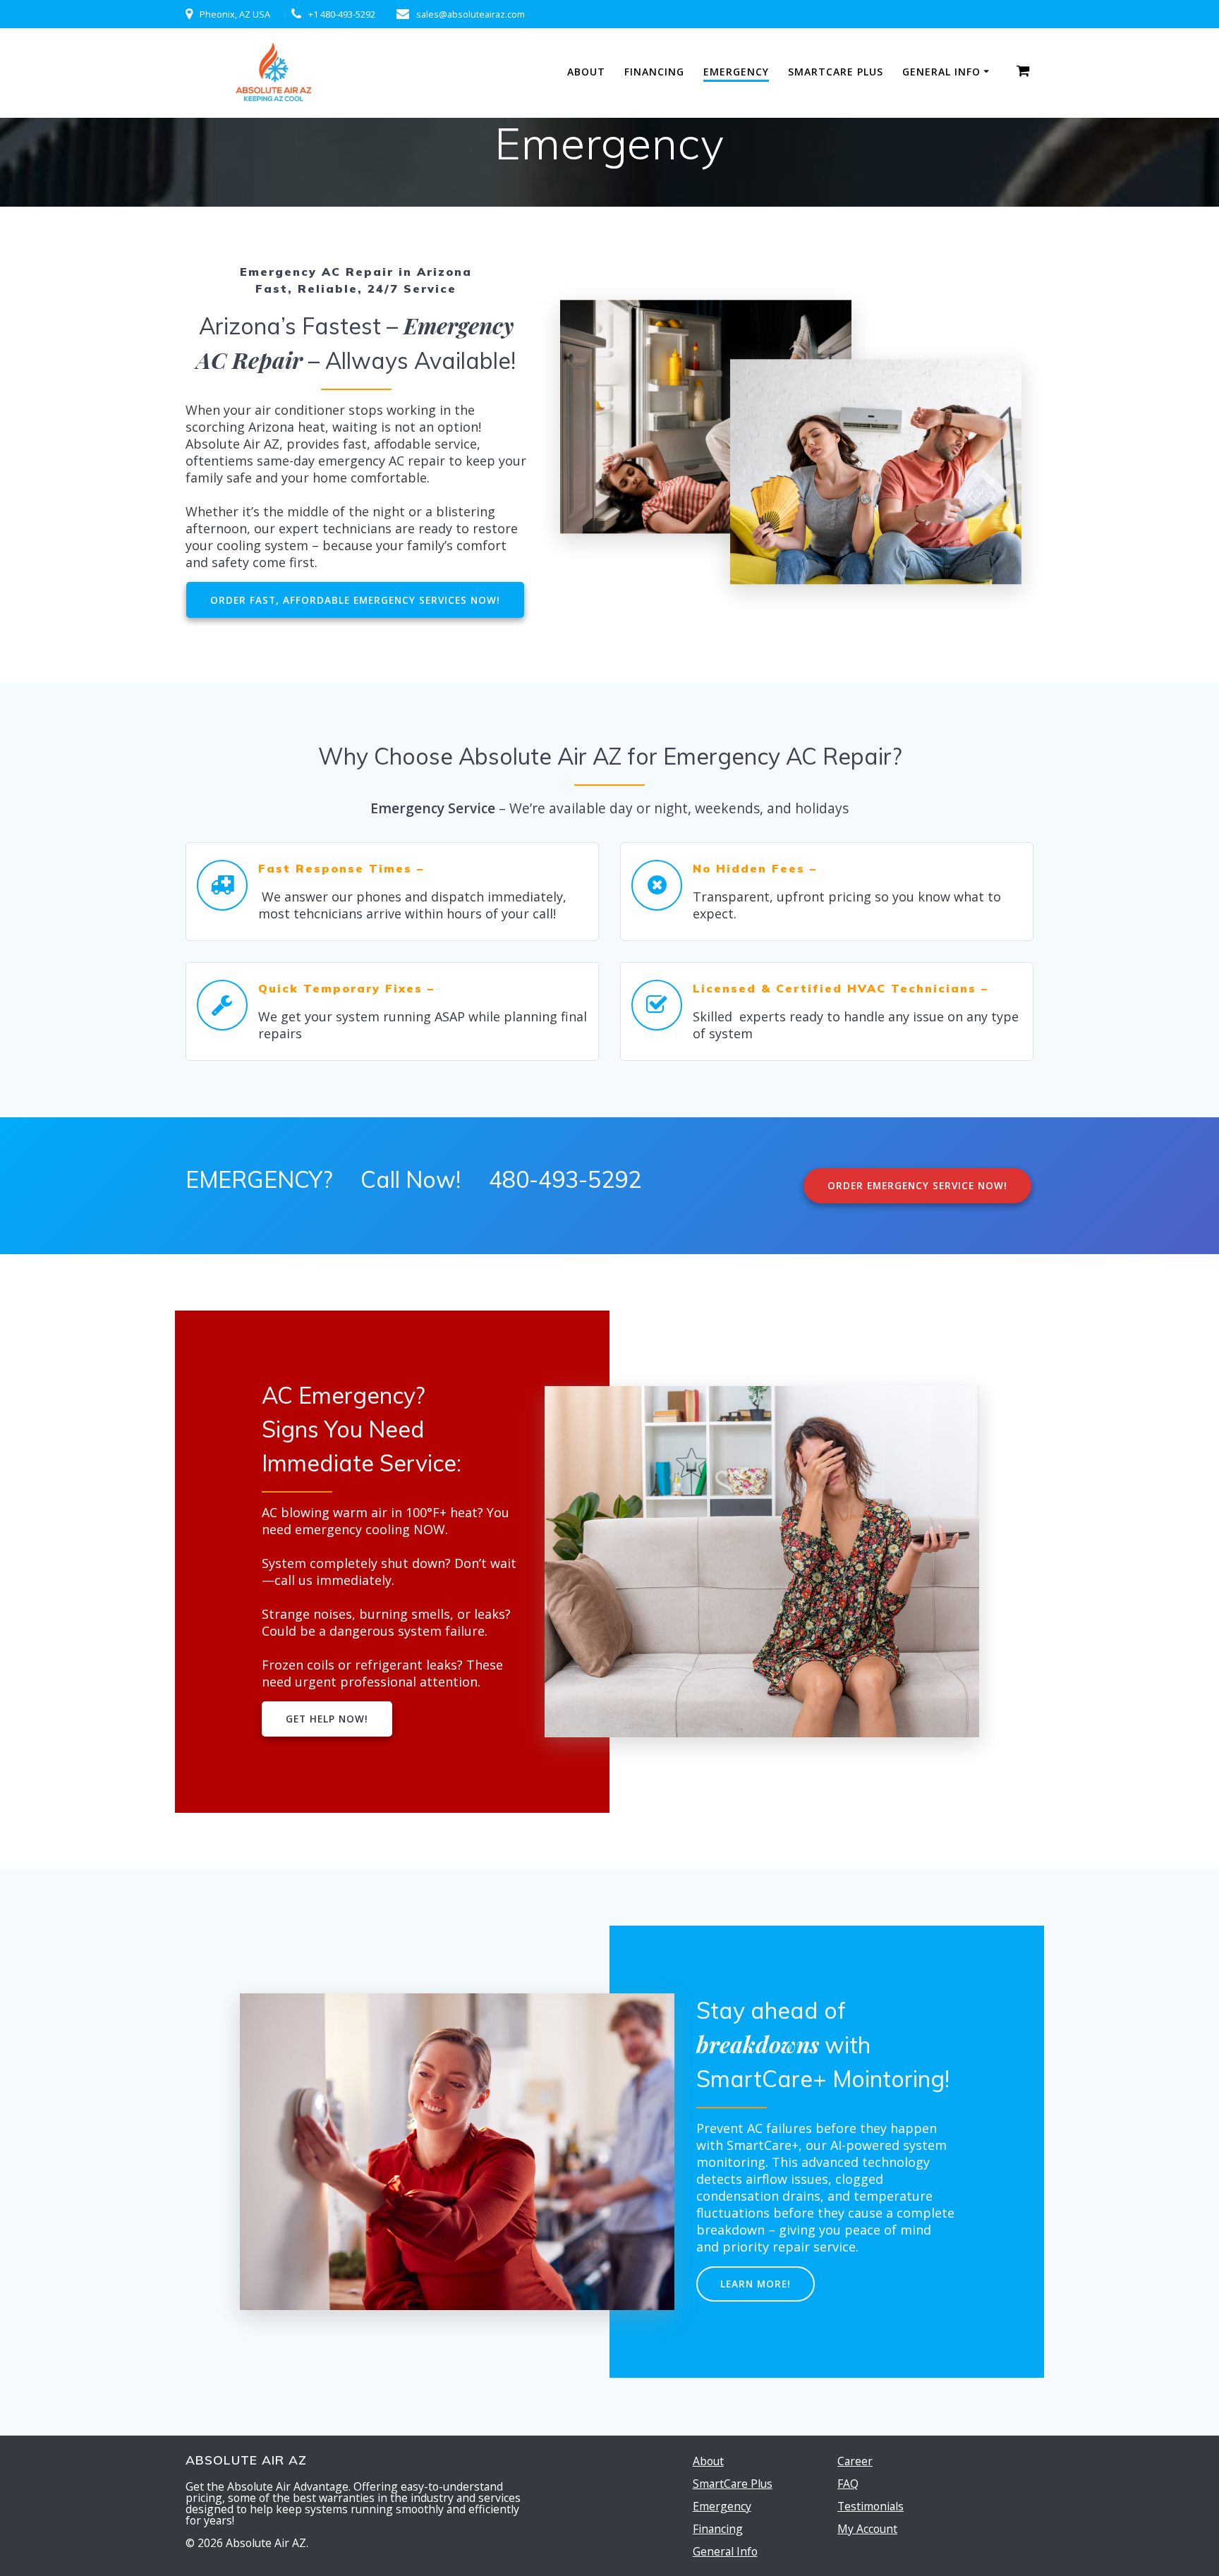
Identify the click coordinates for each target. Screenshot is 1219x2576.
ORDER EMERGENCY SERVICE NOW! (917, 1185)
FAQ (848, 2484)
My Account (867, 2529)
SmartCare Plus (836, 72)
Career (855, 2461)
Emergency (736, 72)
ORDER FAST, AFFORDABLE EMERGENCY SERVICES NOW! (355, 600)
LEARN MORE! (756, 2284)
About (586, 72)
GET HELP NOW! (327, 1719)
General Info (941, 72)
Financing (654, 72)
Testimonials (871, 2506)
